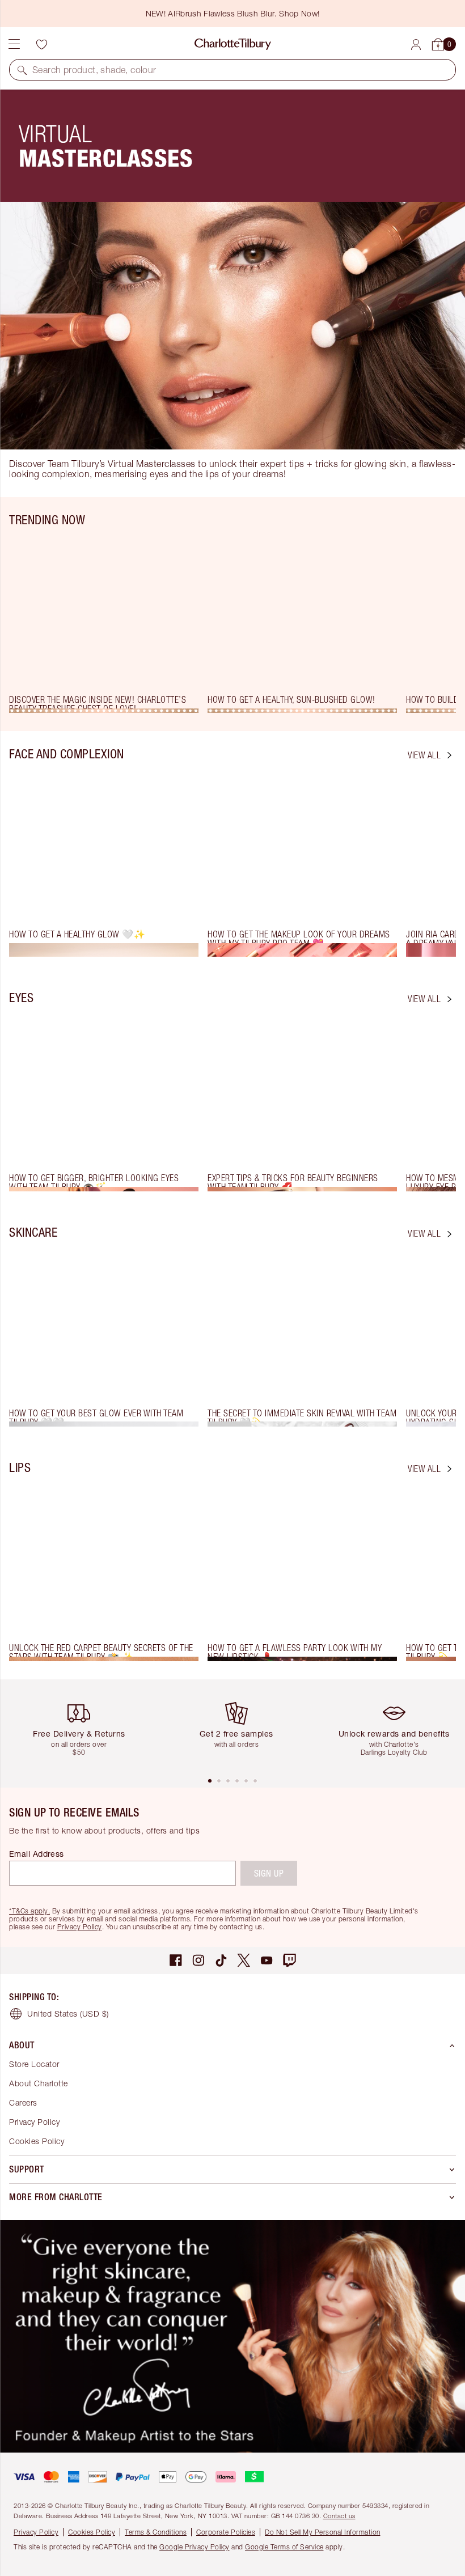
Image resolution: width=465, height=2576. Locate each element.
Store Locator (34, 2064)
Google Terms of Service (284, 2547)
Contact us (339, 2516)
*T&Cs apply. (29, 1911)
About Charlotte (39, 2083)
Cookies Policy (37, 2141)
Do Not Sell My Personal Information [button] (323, 2532)
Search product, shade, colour (94, 70)
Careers (23, 2102)
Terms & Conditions (156, 2532)
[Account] (416, 44)
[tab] (210, 1781)
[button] (22, 70)
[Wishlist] (41, 44)
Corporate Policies (226, 2532)
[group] (108, 624)
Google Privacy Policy (195, 2547)
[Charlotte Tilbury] (233, 44)
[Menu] (14, 44)
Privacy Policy (80, 1927)
